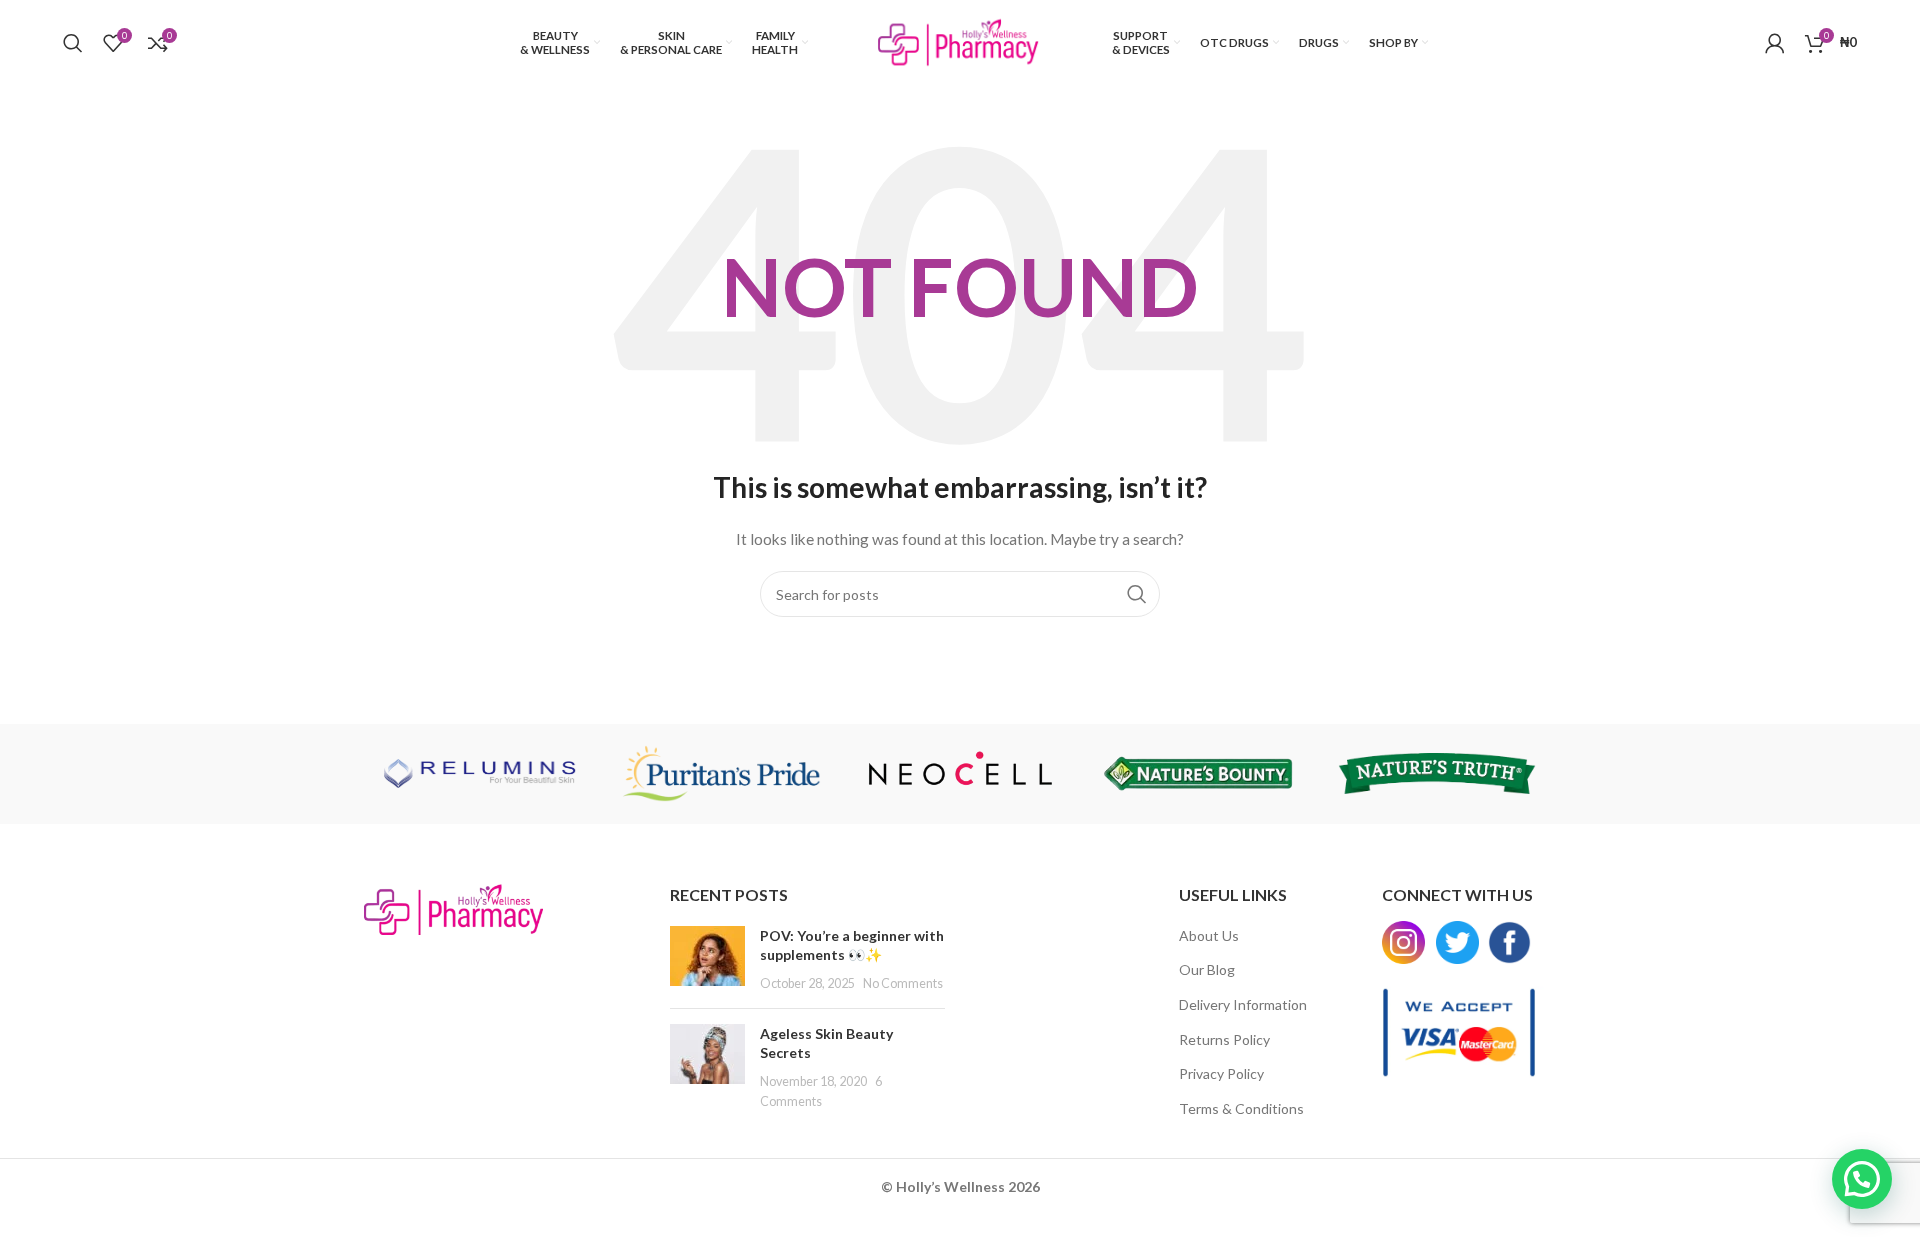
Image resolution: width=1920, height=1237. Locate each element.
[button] (1862, 1179)
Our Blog (1207, 969)
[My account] (1775, 43)
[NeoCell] (960, 774)
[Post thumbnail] (707, 959)
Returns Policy (1224, 1039)
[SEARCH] (1137, 594)
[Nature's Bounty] (1198, 774)
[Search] (73, 43)
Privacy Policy (1221, 1073)
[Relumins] (483, 774)
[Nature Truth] (1437, 774)
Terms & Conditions (1241, 1108)
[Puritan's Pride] (721, 774)
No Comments (903, 983)
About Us (1209, 935)
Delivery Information (1243, 1004)
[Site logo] (960, 40)
